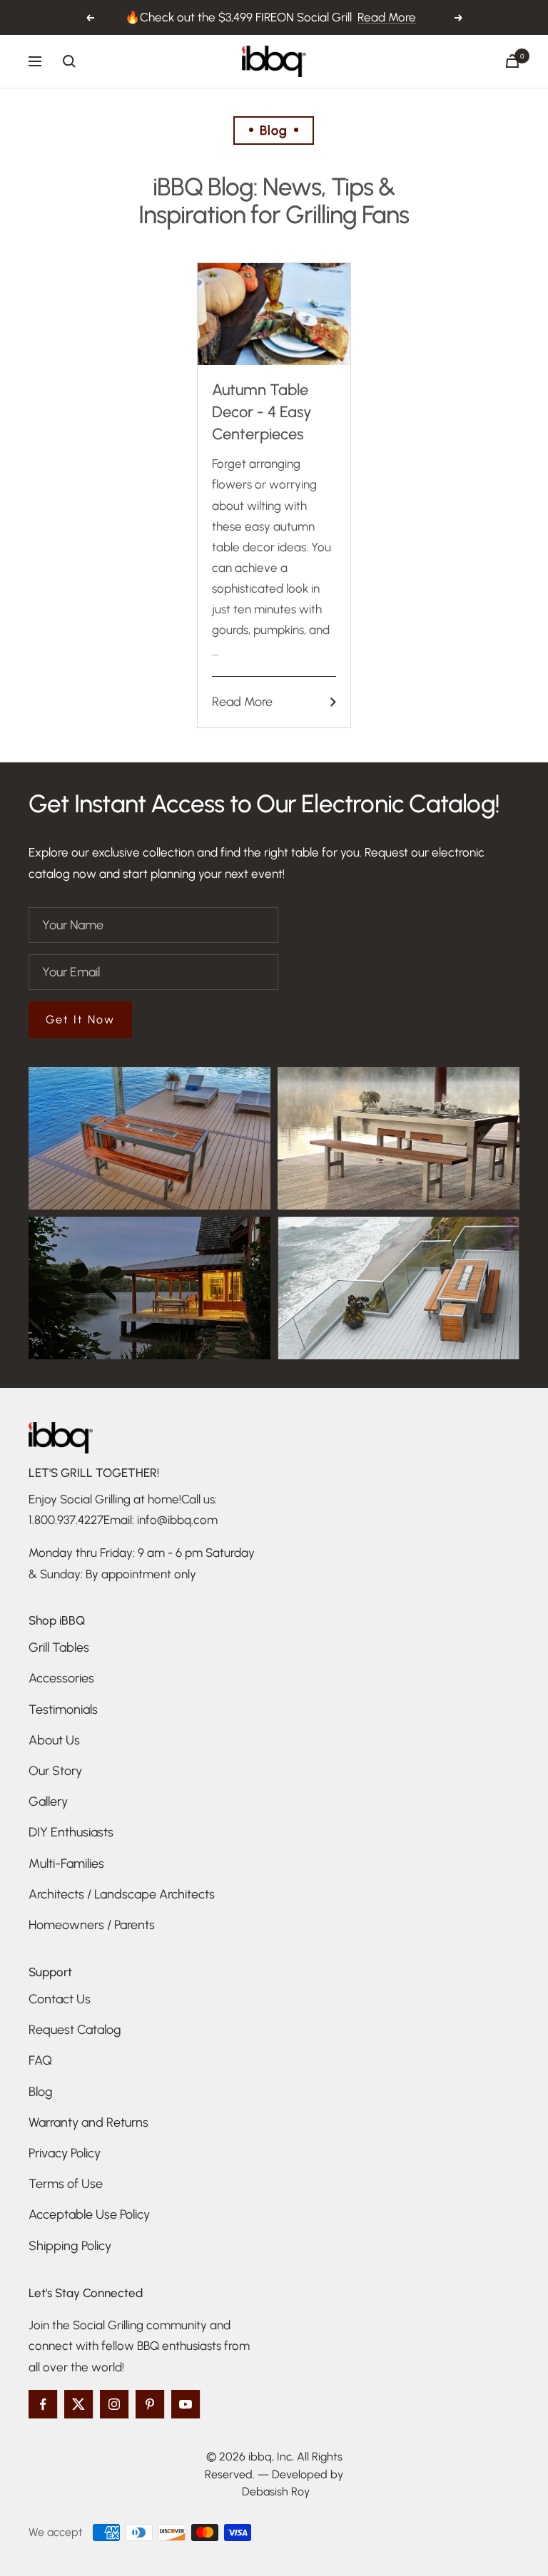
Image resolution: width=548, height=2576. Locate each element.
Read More (387, 17)
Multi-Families (66, 1864)
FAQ (40, 2060)
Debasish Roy (276, 2491)
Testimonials (63, 1709)
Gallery (48, 1801)
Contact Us (60, 1999)
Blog (41, 2092)
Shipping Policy (70, 2246)
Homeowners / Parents (92, 1925)
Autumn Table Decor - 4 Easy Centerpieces (262, 412)
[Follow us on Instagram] (114, 2404)
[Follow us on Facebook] (43, 2404)
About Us (54, 1740)
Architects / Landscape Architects (122, 1894)
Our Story (55, 1771)
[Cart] (512, 61)
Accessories (61, 1678)
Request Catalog (75, 2030)
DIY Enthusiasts (71, 1832)
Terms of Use (66, 2184)
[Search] (69, 61)
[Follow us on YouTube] (186, 2404)
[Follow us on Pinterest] (150, 2404)
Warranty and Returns (88, 2122)
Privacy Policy (65, 2153)
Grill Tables (59, 1647)
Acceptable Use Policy (89, 2214)
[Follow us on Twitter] (78, 2404)
